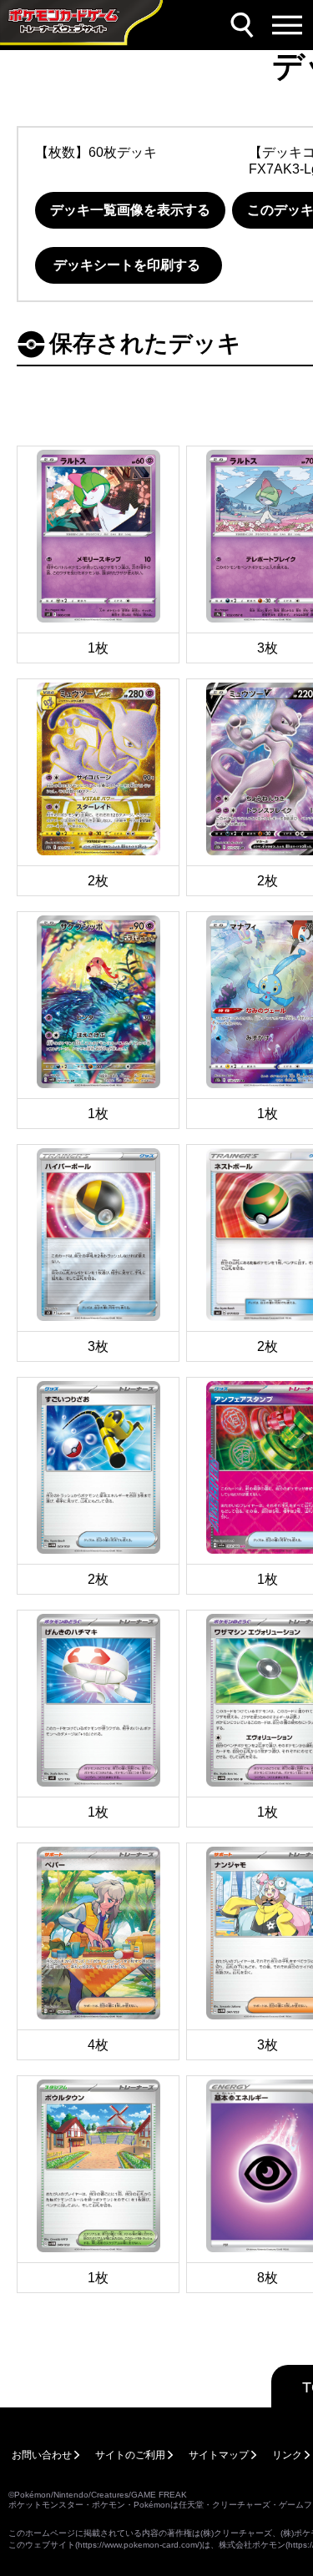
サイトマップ (219, 2455)
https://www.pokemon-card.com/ (139, 2545)
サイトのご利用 (130, 2455)
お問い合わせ (42, 2455)
